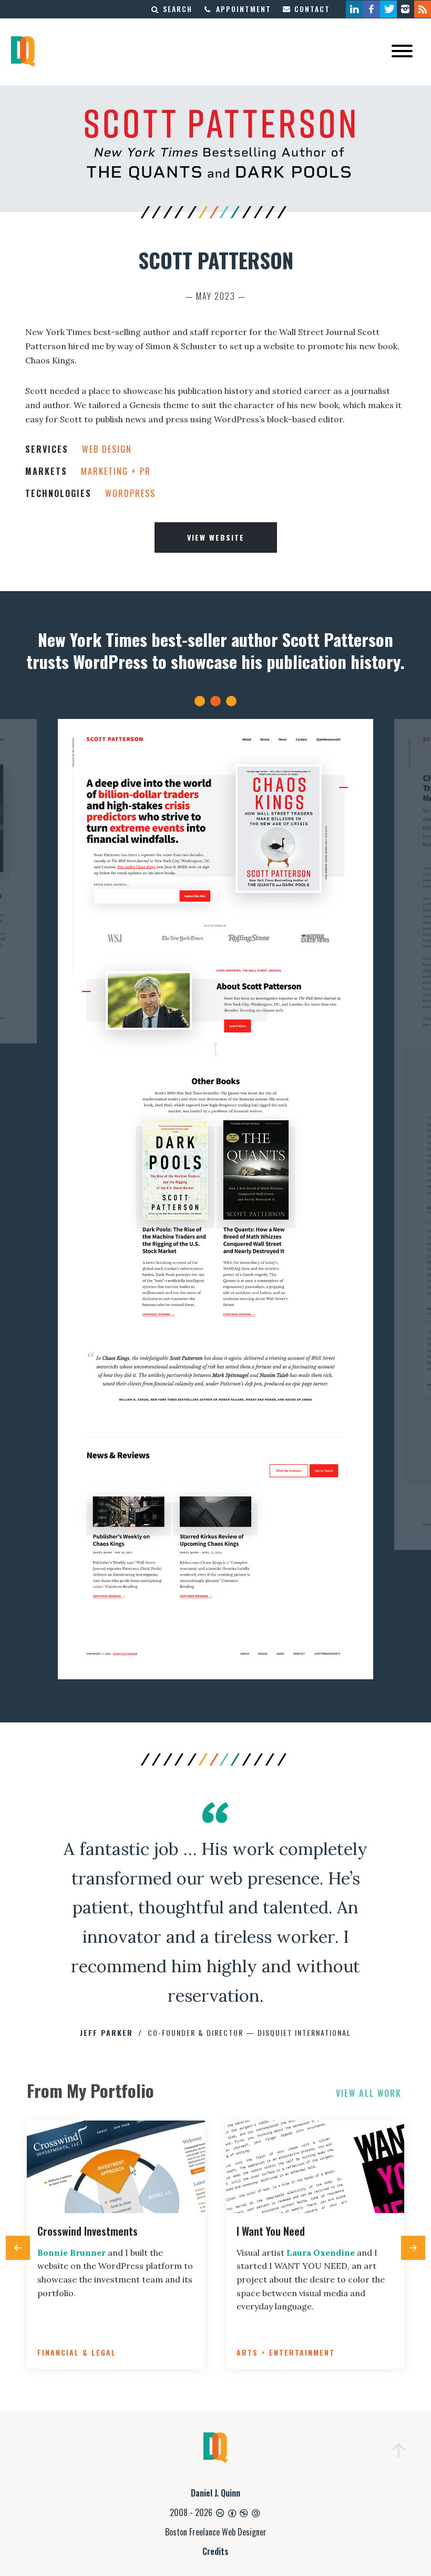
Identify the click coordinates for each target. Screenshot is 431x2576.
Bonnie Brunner (71, 2253)
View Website (216, 537)
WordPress (130, 493)
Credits (215, 2551)
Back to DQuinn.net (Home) (23, 52)
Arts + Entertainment (286, 2352)
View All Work (369, 2093)
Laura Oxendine (321, 2253)
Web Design (107, 449)
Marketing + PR (116, 471)
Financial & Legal (77, 2352)
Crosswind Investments (88, 2231)
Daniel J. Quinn (215, 2493)
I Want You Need (271, 2231)
